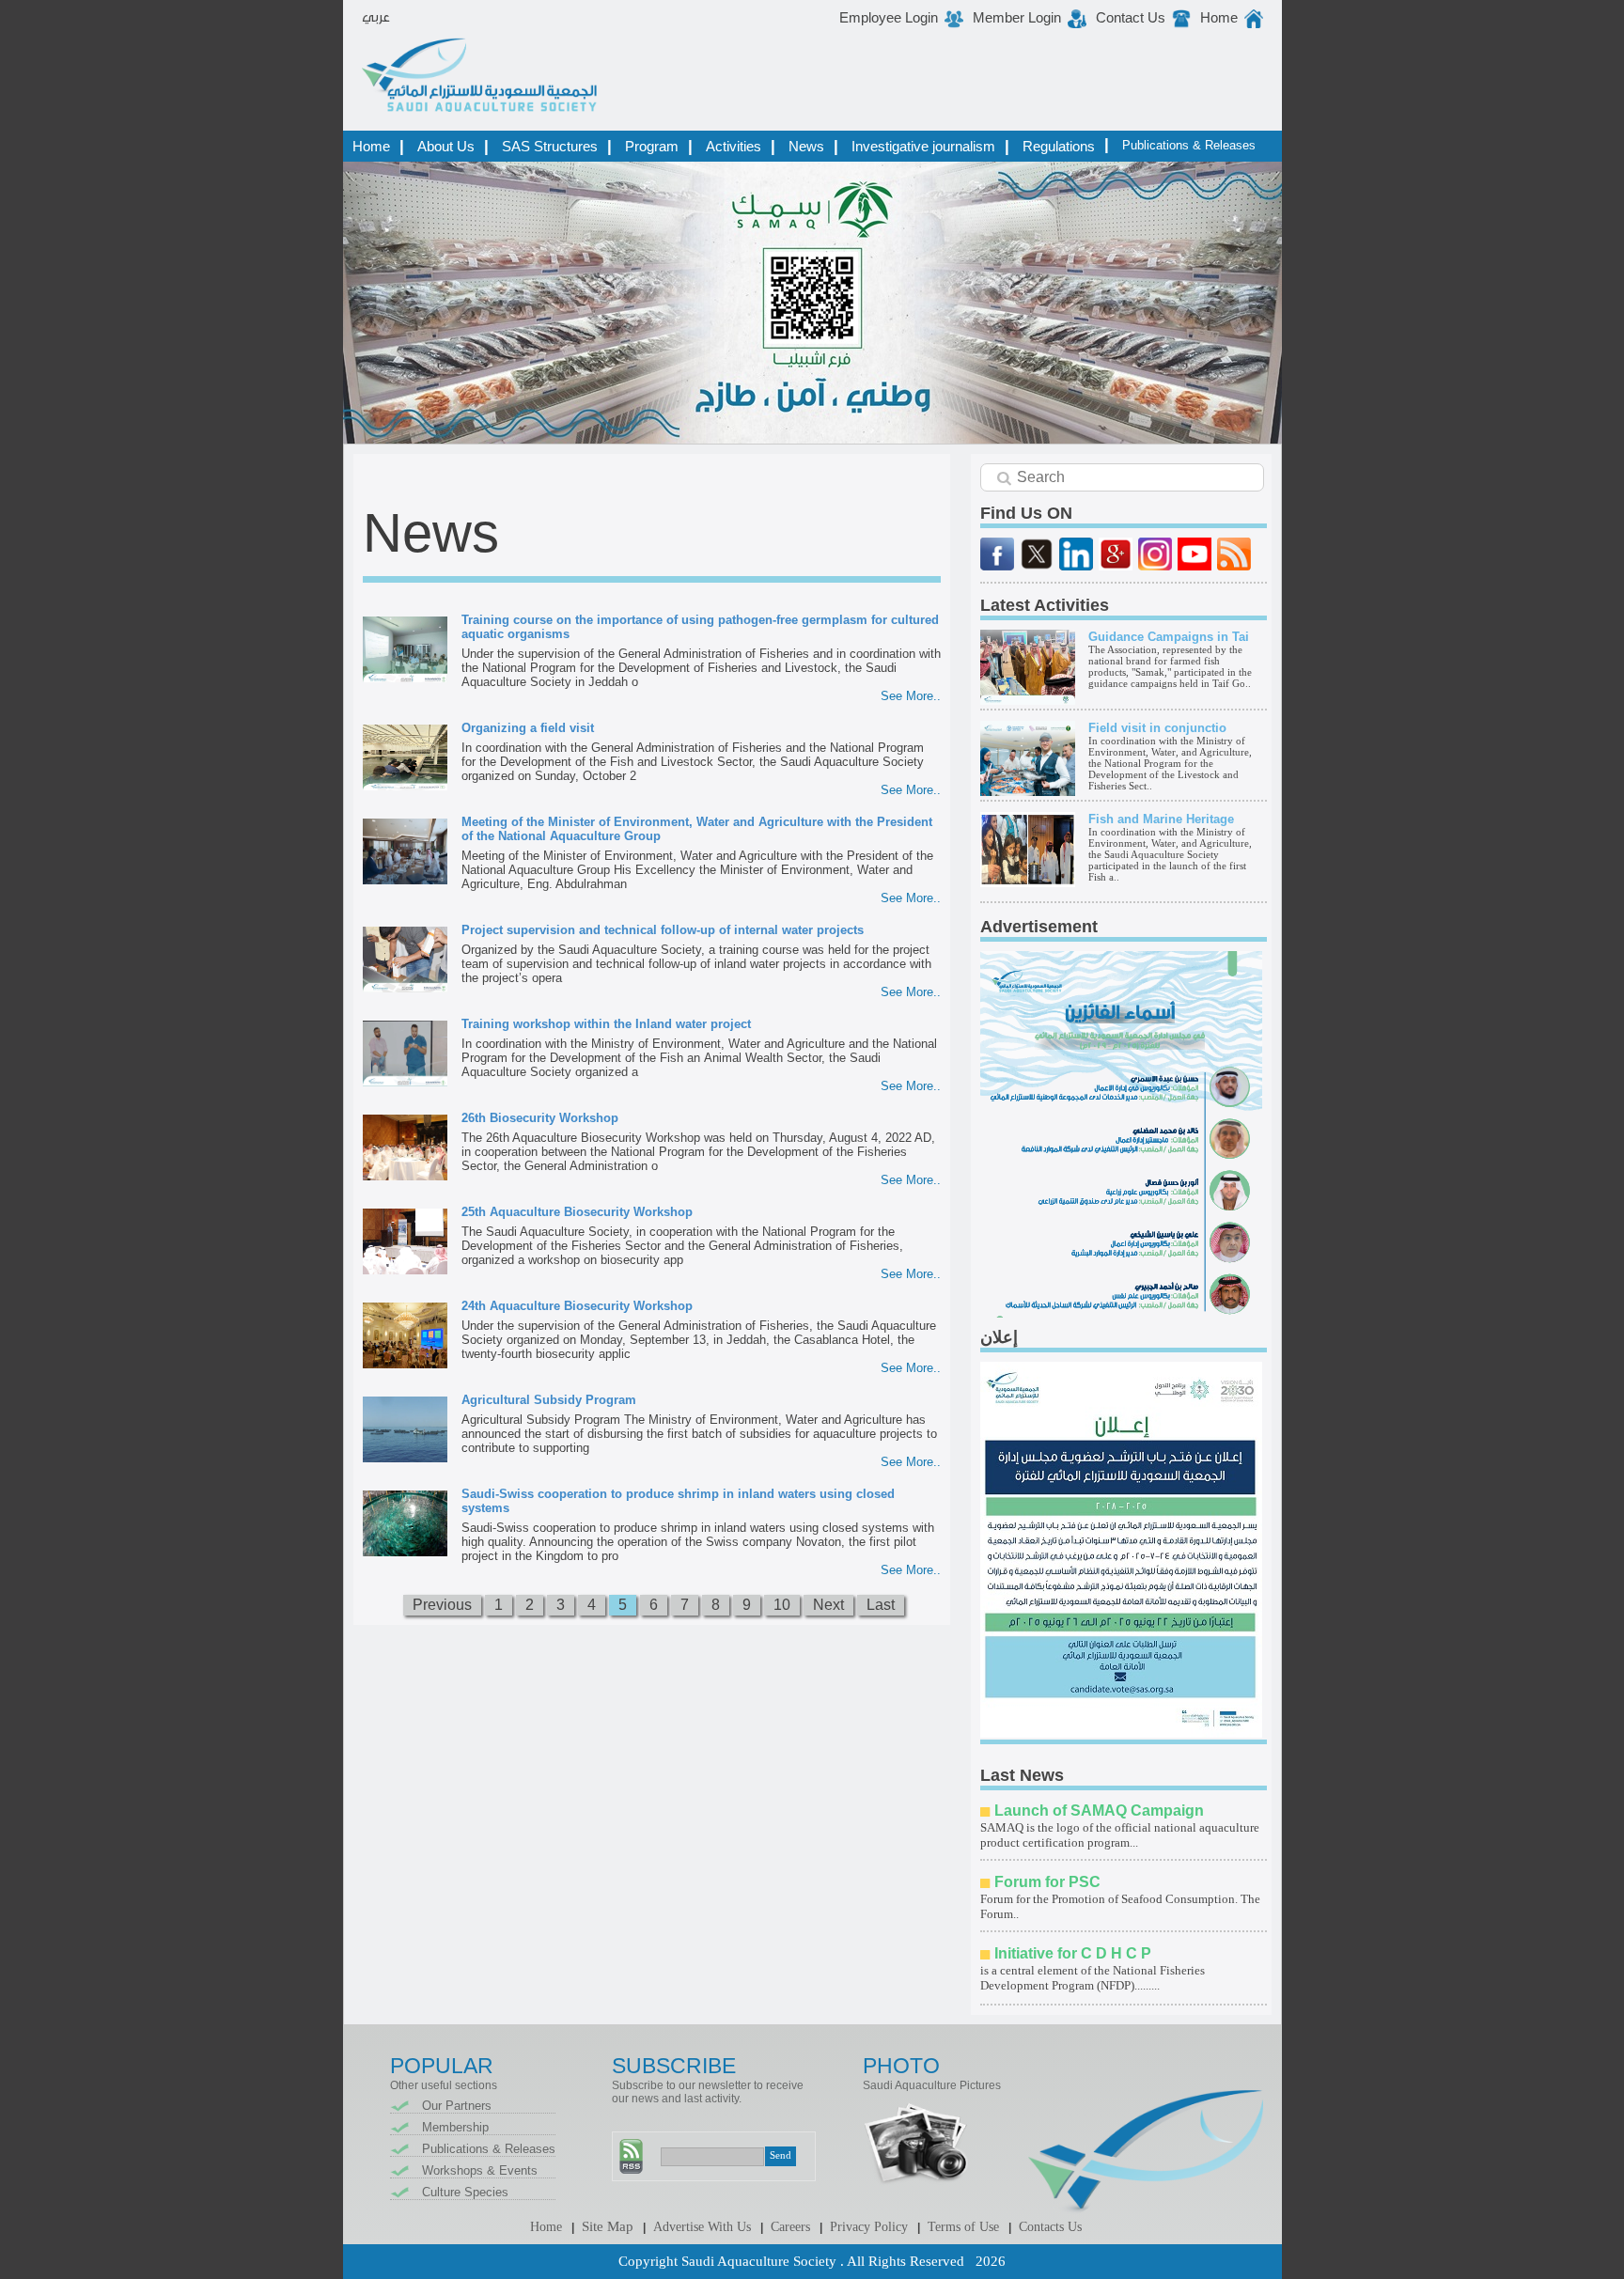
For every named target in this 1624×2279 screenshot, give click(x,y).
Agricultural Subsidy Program (549, 1400)
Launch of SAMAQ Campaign (1099, 1811)
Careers (790, 2227)
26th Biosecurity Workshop (540, 1118)
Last (881, 1605)
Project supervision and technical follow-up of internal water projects (663, 930)
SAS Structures (550, 146)
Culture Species (465, 2192)
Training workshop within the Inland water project (606, 1024)
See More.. (911, 696)
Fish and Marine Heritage (1161, 819)
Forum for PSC (1047, 1882)
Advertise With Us (702, 2227)
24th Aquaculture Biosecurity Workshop (577, 1306)
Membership (455, 2127)
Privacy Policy (869, 2227)
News (806, 146)
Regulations (1059, 146)
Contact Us (1131, 17)
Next (828, 1605)
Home (1219, 17)
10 (782, 1605)
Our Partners (457, 2106)
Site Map (608, 2226)
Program (652, 146)
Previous (442, 1605)
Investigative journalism (923, 146)
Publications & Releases (1189, 145)
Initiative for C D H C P (1073, 1953)
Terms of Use (963, 2227)
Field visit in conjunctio (1157, 728)
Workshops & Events (480, 2170)
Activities (734, 146)
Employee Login (889, 17)
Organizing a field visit (528, 728)
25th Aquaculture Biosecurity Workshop (577, 1212)
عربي (376, 18)
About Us (446, 146)
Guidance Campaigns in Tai (1169, 637)
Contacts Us (1050, 2227)
